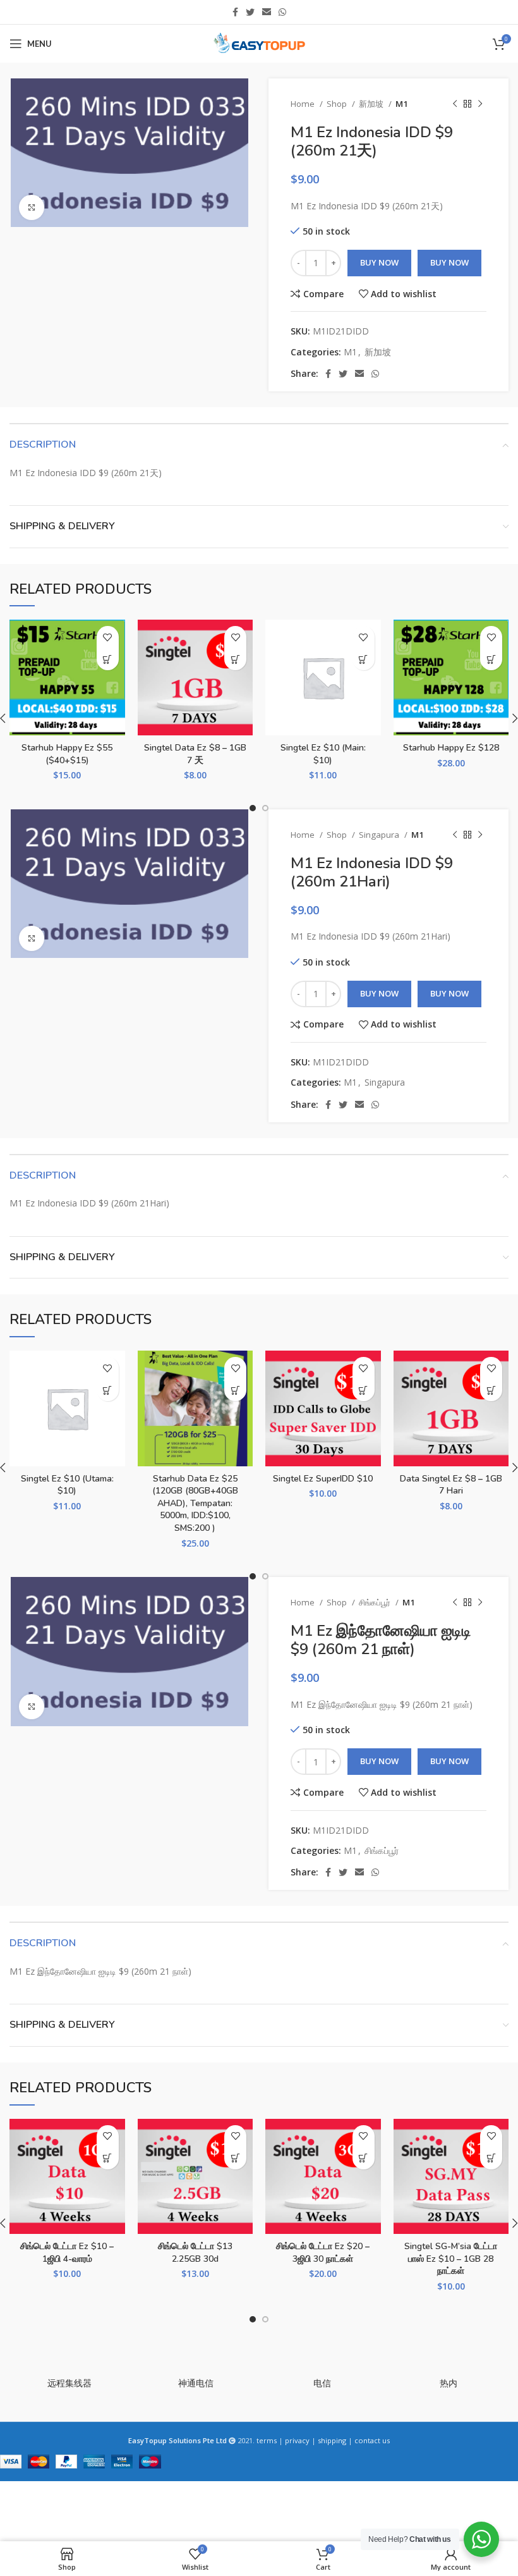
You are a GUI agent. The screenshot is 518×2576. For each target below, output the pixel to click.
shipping (332, 2440)
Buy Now (379, 262)
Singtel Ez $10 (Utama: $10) (67, 1485)
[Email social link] (267, 12)
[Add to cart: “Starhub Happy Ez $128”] (491, 659)
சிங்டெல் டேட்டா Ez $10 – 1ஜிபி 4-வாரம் (67, 2253)
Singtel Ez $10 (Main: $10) (323, 754)
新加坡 (372, 104)
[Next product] (480, 104)
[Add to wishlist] (108, 637)
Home (304, 104)
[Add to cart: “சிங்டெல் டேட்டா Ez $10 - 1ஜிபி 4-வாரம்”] (108, 2158)
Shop (338, 104)
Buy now (449, 262)
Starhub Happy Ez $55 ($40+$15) (67, 754)
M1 (402, 104)
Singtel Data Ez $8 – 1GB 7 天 (195, 754)
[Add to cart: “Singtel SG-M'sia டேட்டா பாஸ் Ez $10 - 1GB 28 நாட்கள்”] (491, 2158)
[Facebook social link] (235, 12)
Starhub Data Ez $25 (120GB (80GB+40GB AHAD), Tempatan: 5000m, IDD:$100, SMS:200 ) (195, 1503)
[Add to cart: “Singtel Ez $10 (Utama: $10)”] (108, 1390)
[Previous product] (455, 104)
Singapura (380, 835)
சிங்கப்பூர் (376, 1602)
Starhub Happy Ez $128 (451, 748)
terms (267, 2440)
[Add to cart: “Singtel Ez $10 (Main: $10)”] (364, 659)
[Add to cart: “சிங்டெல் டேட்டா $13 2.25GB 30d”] (235, 2158)
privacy (297, 2440)
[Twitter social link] (250, 12)
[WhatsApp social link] (282, 12)
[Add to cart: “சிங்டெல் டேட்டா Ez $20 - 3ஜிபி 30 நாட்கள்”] (364, 2158)
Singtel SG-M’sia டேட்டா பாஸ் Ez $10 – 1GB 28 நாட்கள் (451, 2259)
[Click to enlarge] (32, 207)
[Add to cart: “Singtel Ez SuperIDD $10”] (364, 1390)
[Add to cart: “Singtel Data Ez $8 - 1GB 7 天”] (235, 659)
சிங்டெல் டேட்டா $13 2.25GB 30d (195, 2253)
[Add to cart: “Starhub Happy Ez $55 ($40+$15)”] (108, 659)
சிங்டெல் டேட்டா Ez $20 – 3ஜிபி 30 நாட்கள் (323, 2253)
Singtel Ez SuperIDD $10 (323, 1479)
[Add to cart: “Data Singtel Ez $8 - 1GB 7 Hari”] (491, 1390)
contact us (372, 2440)
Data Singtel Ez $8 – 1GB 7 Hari (451, 1485)
